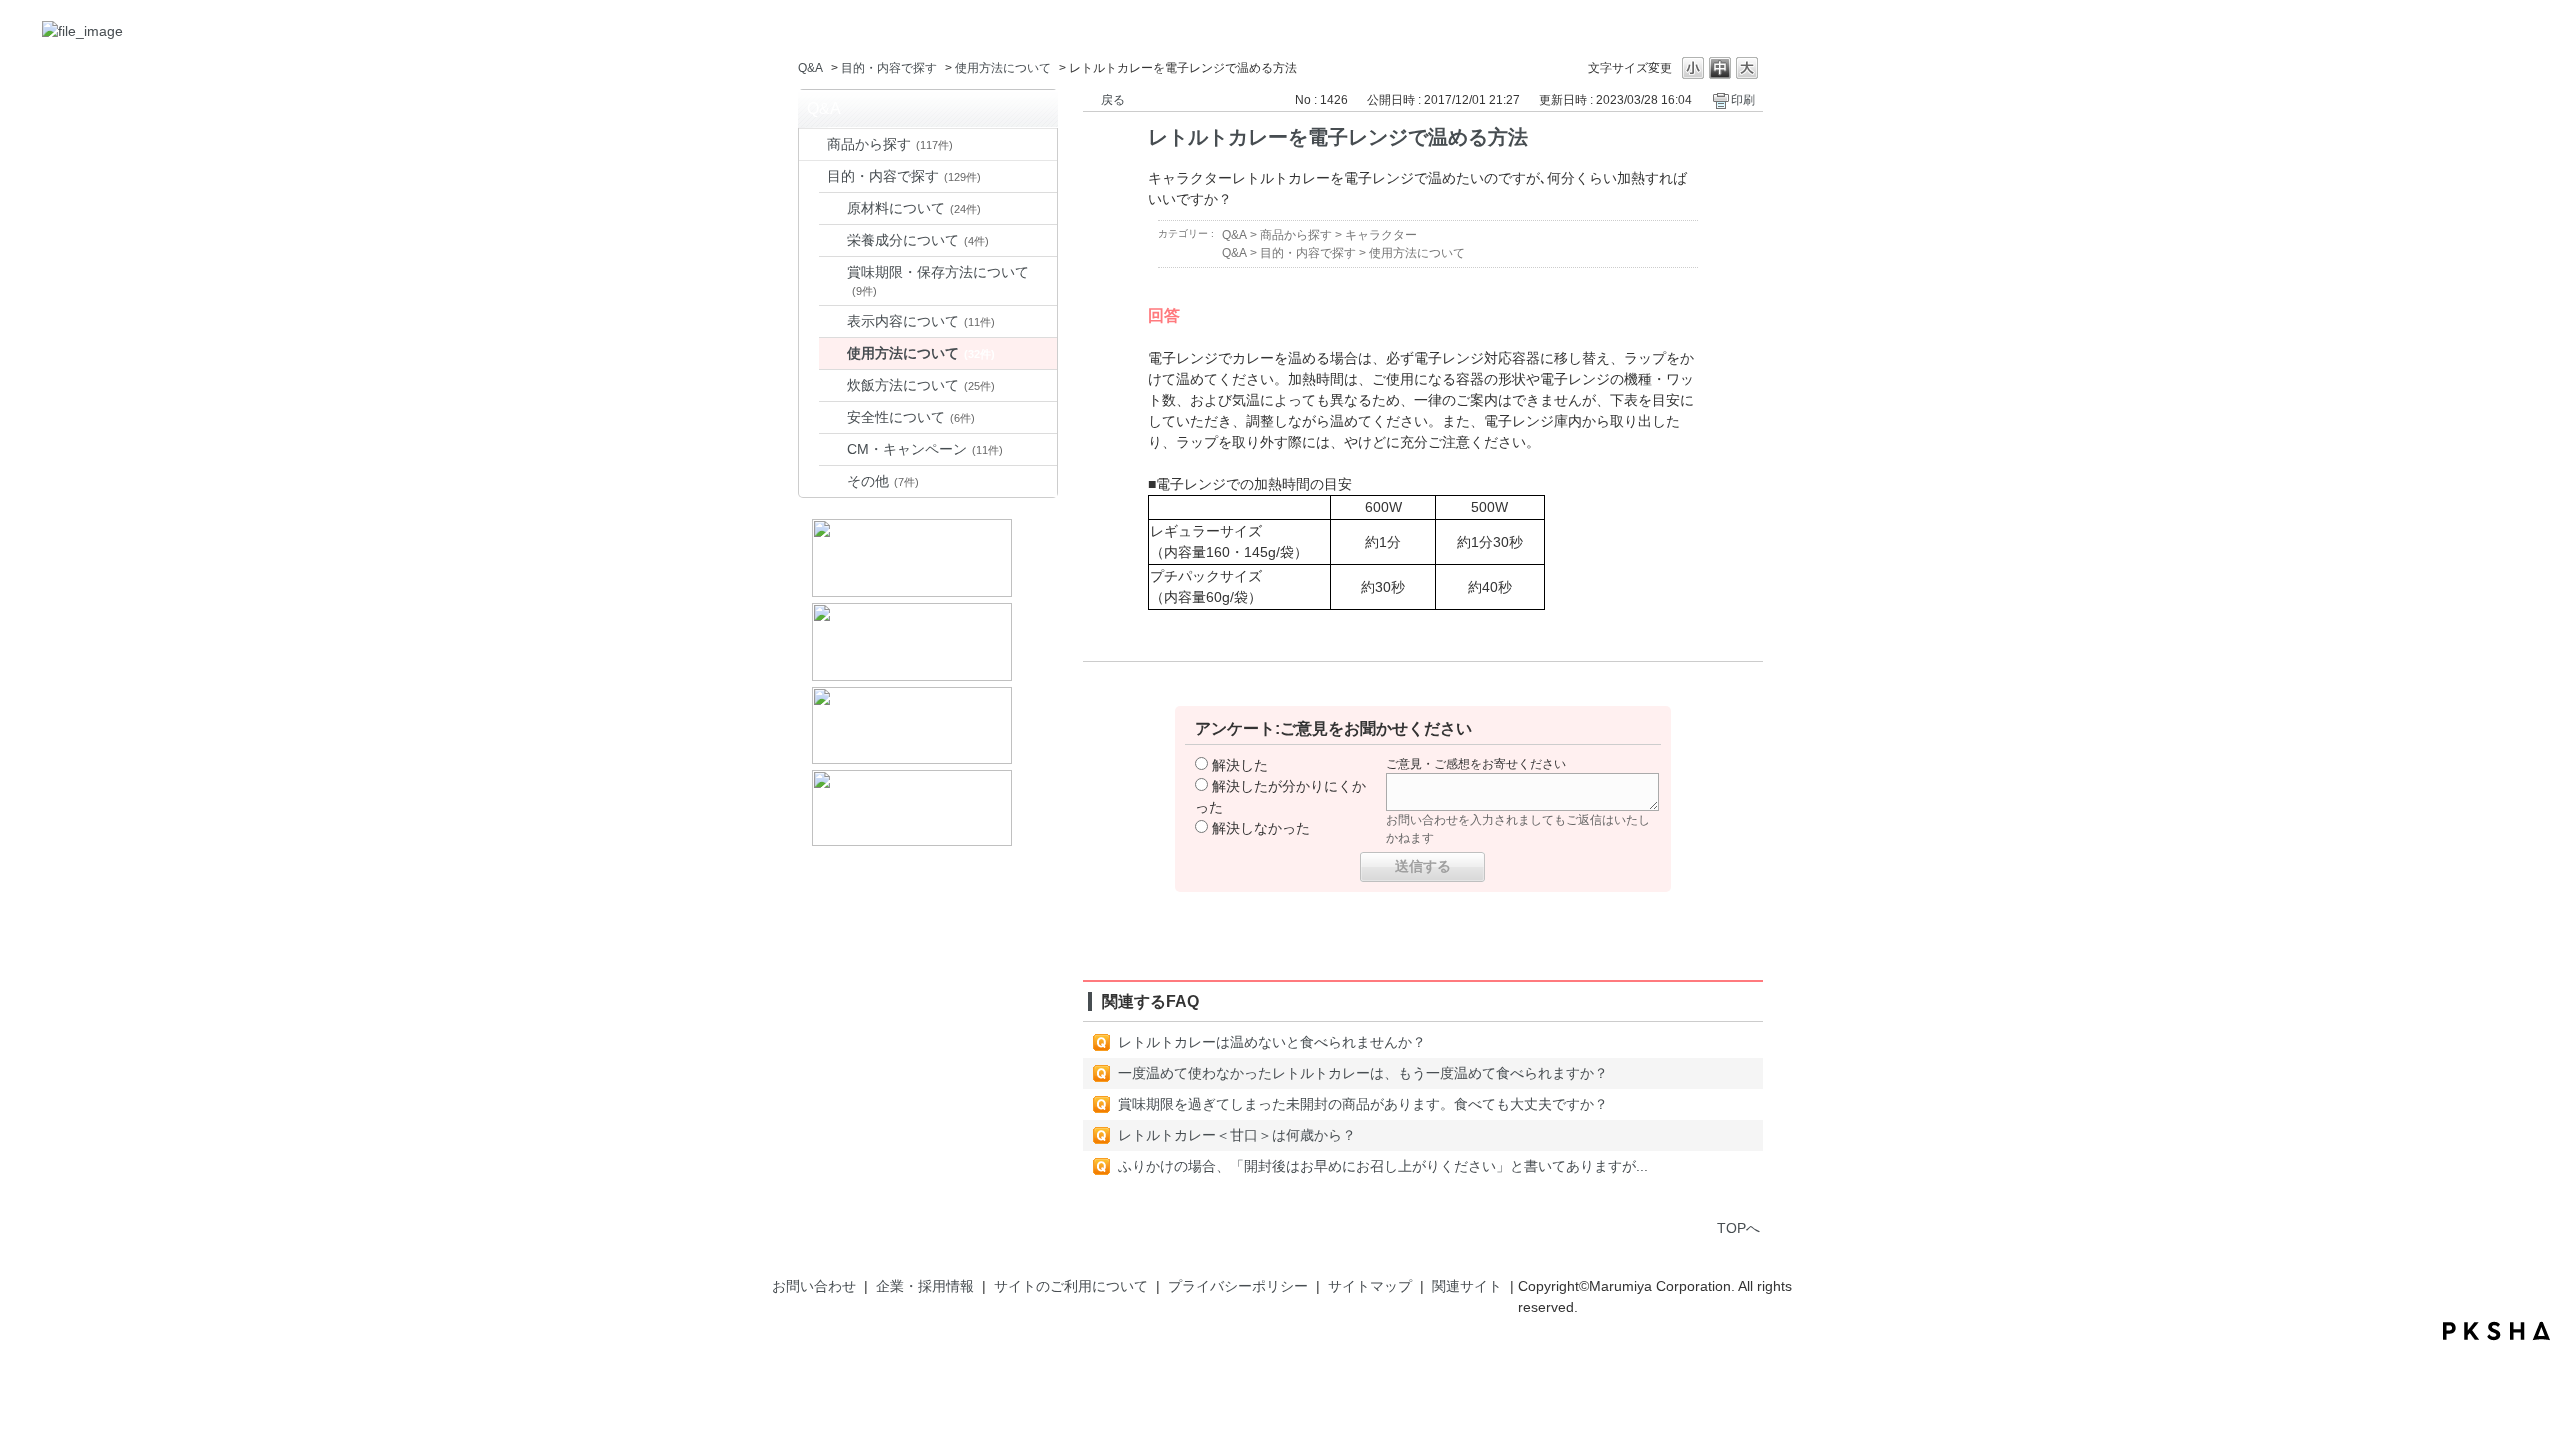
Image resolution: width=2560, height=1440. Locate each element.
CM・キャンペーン (925, 449)
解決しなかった (1261, 828)
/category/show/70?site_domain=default (813, 176)
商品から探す (890, 144)
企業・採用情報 (925, 1286)
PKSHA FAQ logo (2496, 1331)
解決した (1240, 765)
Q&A (810, 68)
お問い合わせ (814, 1286)
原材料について (914, 208)
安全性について (911, 417)
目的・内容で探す (889, 68)
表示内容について (921, 321)
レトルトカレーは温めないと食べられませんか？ (1272, 1042)
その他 (883, 481)
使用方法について (1003, 68)
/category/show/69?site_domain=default (813, 144)
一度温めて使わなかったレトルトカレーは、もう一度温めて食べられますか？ (1363, 1073)
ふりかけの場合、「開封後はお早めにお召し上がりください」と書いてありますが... (1383, 1166)
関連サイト (1467, 1286)
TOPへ (1738, 1228)
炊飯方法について (921, 385)
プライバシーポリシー (1238, 1286)
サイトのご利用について (1071, 1286)
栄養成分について (918, 240)
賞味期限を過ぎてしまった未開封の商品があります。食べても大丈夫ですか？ (1363, 1104)
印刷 (1743, 100)
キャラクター (1381, 235)
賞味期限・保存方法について (938, 280)
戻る (1113, 100)
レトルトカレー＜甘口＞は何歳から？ (1237, 1135)
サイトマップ (1370, 1286)
